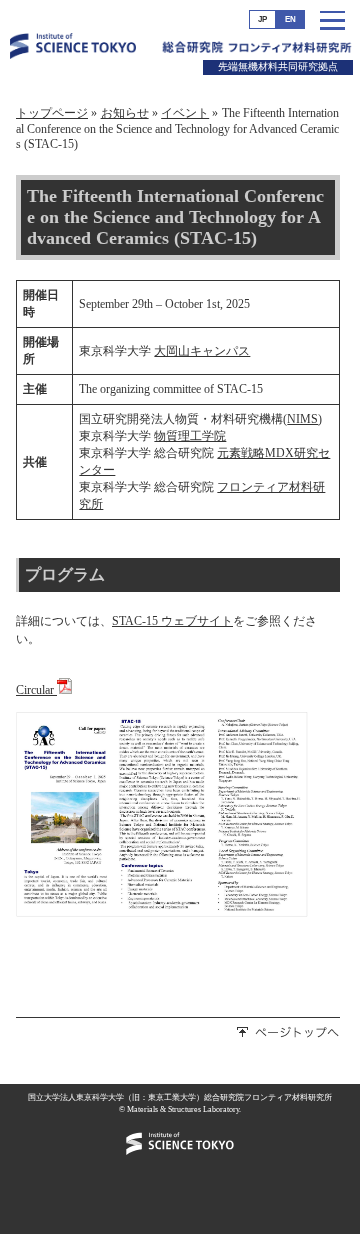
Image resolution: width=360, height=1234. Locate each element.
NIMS (302, 419)
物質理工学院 (190, 436)
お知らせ (125, 113)
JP (262, 19)
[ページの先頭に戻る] (288, 1034)
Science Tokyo (73, 58)
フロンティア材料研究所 (290, 54)
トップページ (52, 113)
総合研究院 (192, 53)
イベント (185, 113)
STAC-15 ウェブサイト (172, 621)
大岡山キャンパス (202, 351)
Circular (36, 690)
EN (290, 19)
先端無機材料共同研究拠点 (278, 66)
